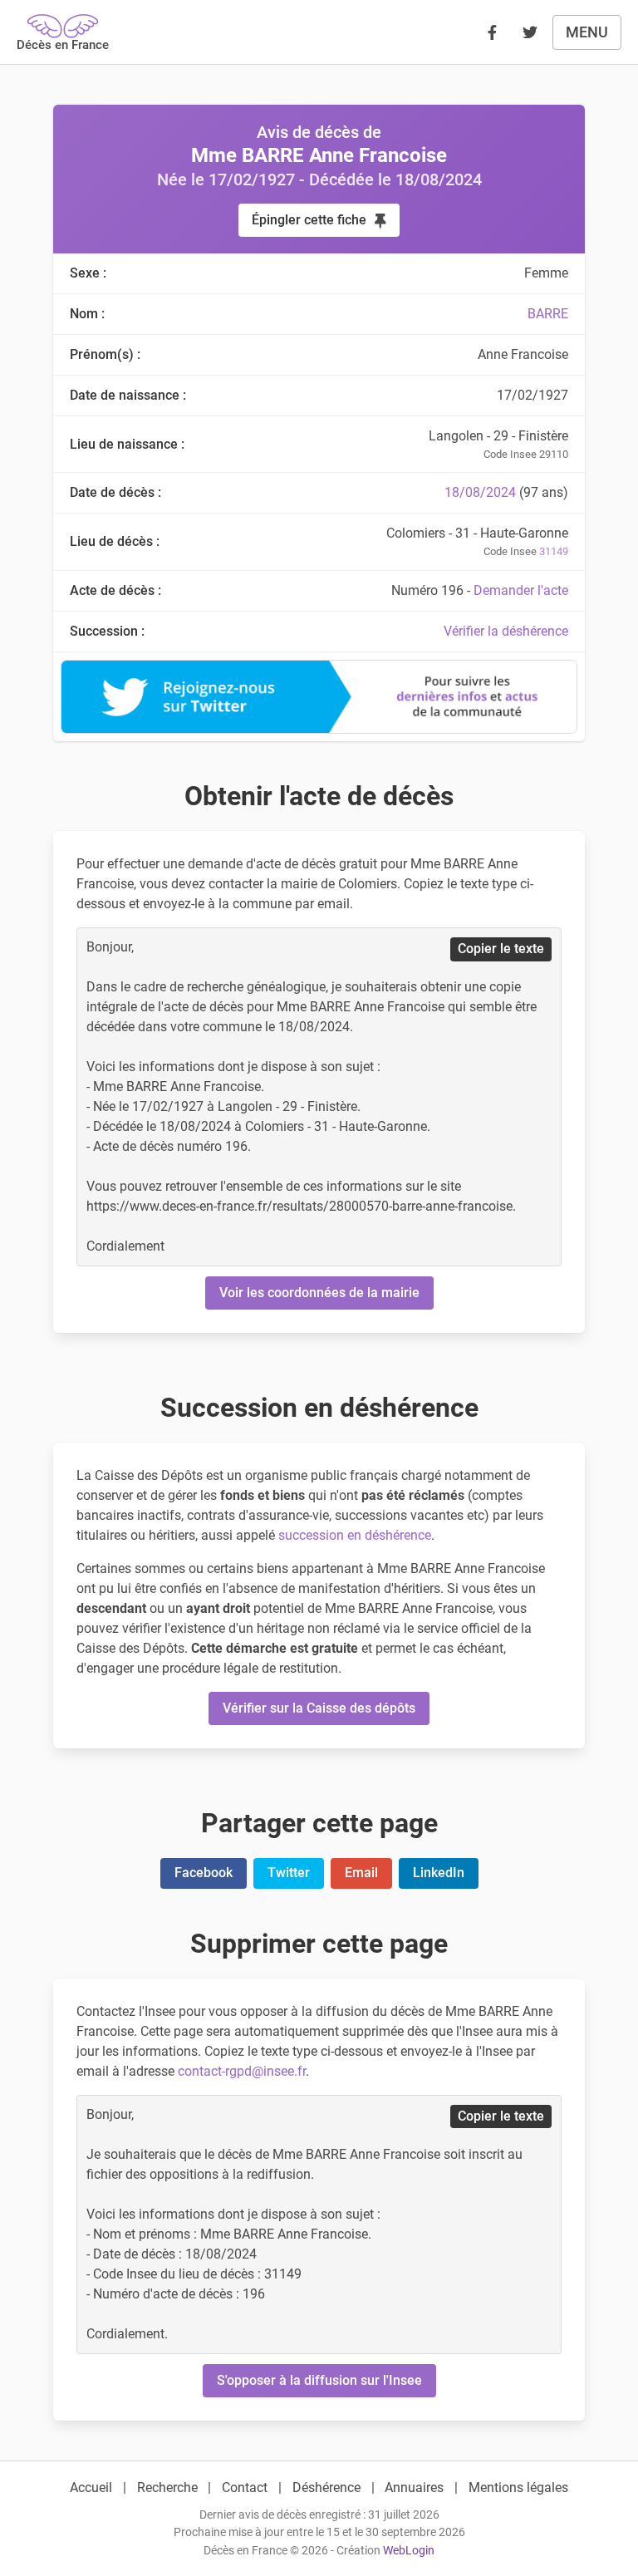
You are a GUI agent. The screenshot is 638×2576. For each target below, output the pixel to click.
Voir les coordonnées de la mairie (319, 1293)
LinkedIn (439, 1873)
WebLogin (409, 2551)
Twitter (289, 1873)
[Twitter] (530, 32)
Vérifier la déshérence (506, 631)
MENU (587, 32)
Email (361, 1873)
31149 (554, 551)
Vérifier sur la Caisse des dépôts (319, 1708)
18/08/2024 (480, 492)
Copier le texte (501, 949)
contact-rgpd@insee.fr (242, 2071)
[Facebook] (492, 32)
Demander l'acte (521, 590)
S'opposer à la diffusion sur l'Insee (319, 2380)
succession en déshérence (355, 1535)
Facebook (204, 1873)
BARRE (548, 314)
